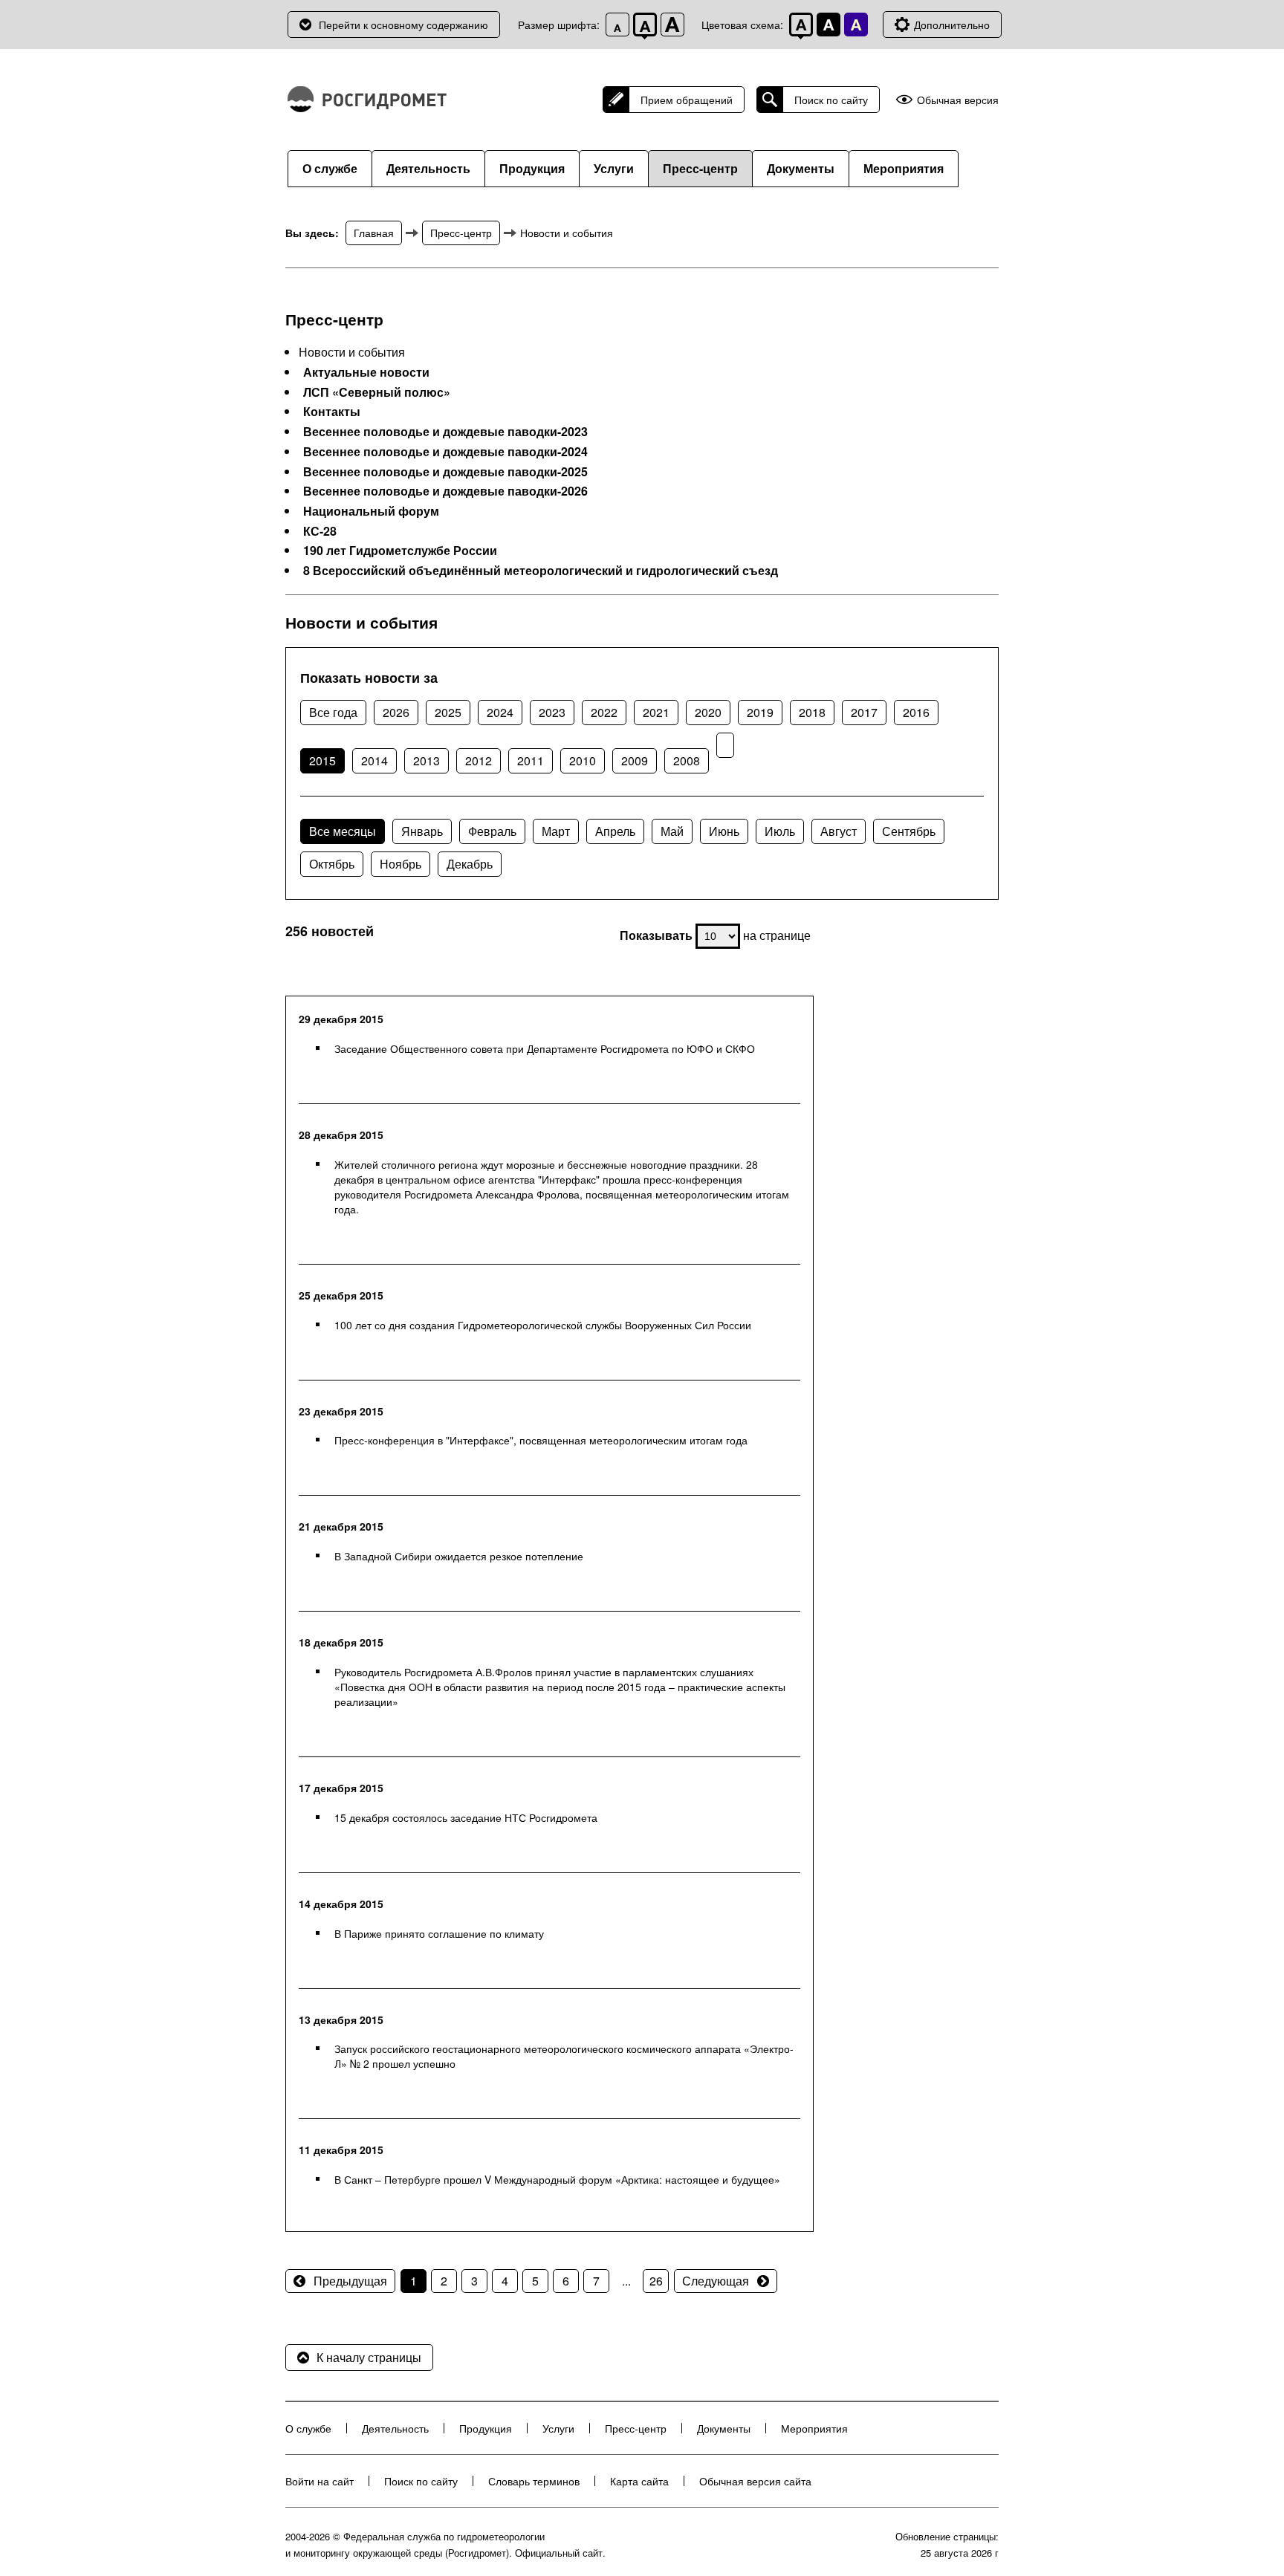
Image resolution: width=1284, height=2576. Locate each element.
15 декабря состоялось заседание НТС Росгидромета (466, 1817)
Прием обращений (687, 100)
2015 (322, 760)
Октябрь (332, 864)
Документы (801, 168)
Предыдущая (350, 2281)
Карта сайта (639, 2481)
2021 (656, 712)
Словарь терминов (534, 2481)
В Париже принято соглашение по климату (439, 1933)
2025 (448, 712)
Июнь (724, 831)
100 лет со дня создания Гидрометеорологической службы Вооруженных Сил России (543, 1325)
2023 (552, 712)
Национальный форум (371, 511)
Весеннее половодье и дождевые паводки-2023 (445, 432)
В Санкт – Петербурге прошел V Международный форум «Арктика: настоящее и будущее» (557, 2179)
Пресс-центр (700, 168)
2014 (374, 760)
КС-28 (320, 531)
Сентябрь (909, 831)
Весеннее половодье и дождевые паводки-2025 (445, 472)
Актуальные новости (366, 372)
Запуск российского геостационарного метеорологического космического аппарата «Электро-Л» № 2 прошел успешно (564, 2056)
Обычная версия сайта (755, 2481)
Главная (374, 233)
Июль (780, 831)
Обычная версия (958, 100)
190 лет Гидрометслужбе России (400, 551)
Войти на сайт (320, 2481)
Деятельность (428, 168)
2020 (708, 712)
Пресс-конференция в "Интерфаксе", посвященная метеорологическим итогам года (541, 1440)
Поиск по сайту (831, 100)
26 (656, 2281)
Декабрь (470, 864)
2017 (864, 712)
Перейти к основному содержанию (403, 25)
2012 (479, 760)
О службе (330, 168)
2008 (687, 760)
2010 (583, 760)
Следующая (716, 2281)
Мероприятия (904, 168)
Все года (333, 712)
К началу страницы (369, 2357)
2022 (604, 712)
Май (672, 831)
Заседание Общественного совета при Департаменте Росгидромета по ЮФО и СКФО (545, 1048)
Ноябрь (401, 864)
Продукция (532, 168)
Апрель (615, 831)
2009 (635, 760)
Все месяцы (343, 831)
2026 (396, 712)
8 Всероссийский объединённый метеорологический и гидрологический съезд (541, 571)
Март (556, 831)
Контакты (332, 412)
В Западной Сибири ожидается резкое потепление (459, 1556)
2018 (812, 712)
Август (839, 831)
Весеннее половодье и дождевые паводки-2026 (445, 491)
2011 (531, 760)
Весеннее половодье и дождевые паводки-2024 (445, 452)
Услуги (614, 168)
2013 (427, 760)
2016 (916, 712)
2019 (760, 712)
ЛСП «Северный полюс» (377, 392)
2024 (500, 712)
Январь (422, 831)
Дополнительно (952, 25)
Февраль (492, 831)
